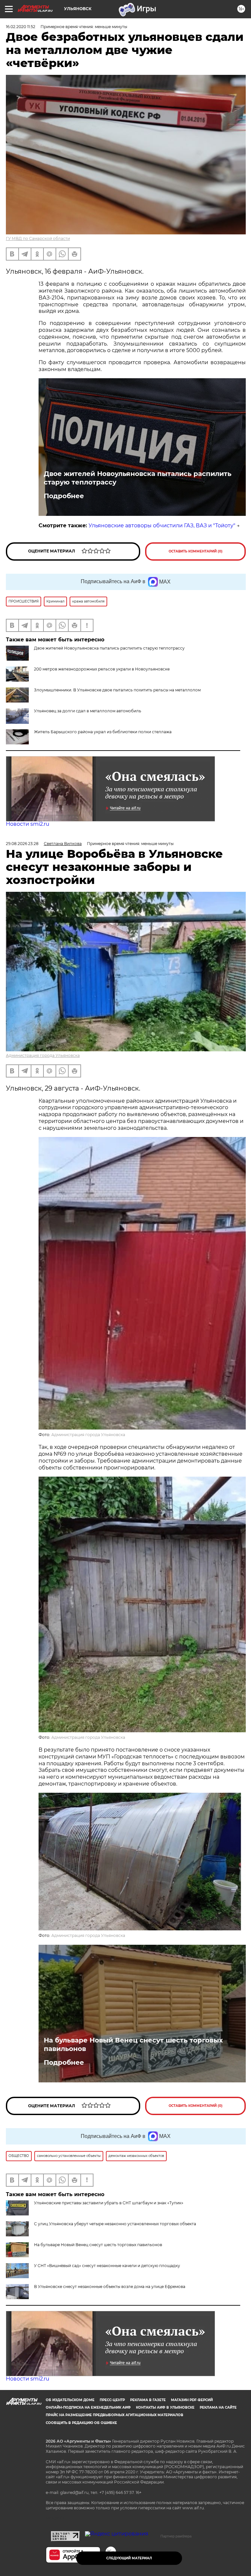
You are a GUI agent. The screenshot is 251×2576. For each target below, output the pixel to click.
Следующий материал (129, 2558)
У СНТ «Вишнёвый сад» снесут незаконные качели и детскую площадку (107, 2266)
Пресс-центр (112, 2400)
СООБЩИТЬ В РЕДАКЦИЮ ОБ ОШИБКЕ (81, 2423)
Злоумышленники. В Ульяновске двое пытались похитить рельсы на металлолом (117, 690)
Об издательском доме (70, 2400)
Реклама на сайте (218, 2407)
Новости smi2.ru (28, 824)
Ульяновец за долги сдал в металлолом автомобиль (88, 711)
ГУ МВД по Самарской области (38, 238)
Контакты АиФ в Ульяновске (165, 2407)
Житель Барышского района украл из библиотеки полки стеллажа (103, 732)
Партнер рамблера (176, 2536)
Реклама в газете (148, 2400)
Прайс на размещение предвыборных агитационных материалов (115, 2415)
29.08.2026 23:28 (22, 844)
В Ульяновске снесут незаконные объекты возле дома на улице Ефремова (110, 2287)
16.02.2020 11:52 (21, 27)
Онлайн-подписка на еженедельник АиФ (88, 2407)
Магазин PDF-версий (192, 2400)
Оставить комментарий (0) (196, 551)
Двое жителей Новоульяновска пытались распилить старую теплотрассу (138, 478)
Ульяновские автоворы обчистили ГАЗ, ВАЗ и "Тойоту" (162, 525)
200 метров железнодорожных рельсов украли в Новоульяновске (102, 669)
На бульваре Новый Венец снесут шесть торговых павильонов (133, 2044)
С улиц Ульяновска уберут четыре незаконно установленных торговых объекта (115, 2224)
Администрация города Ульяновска (43, 1055)
